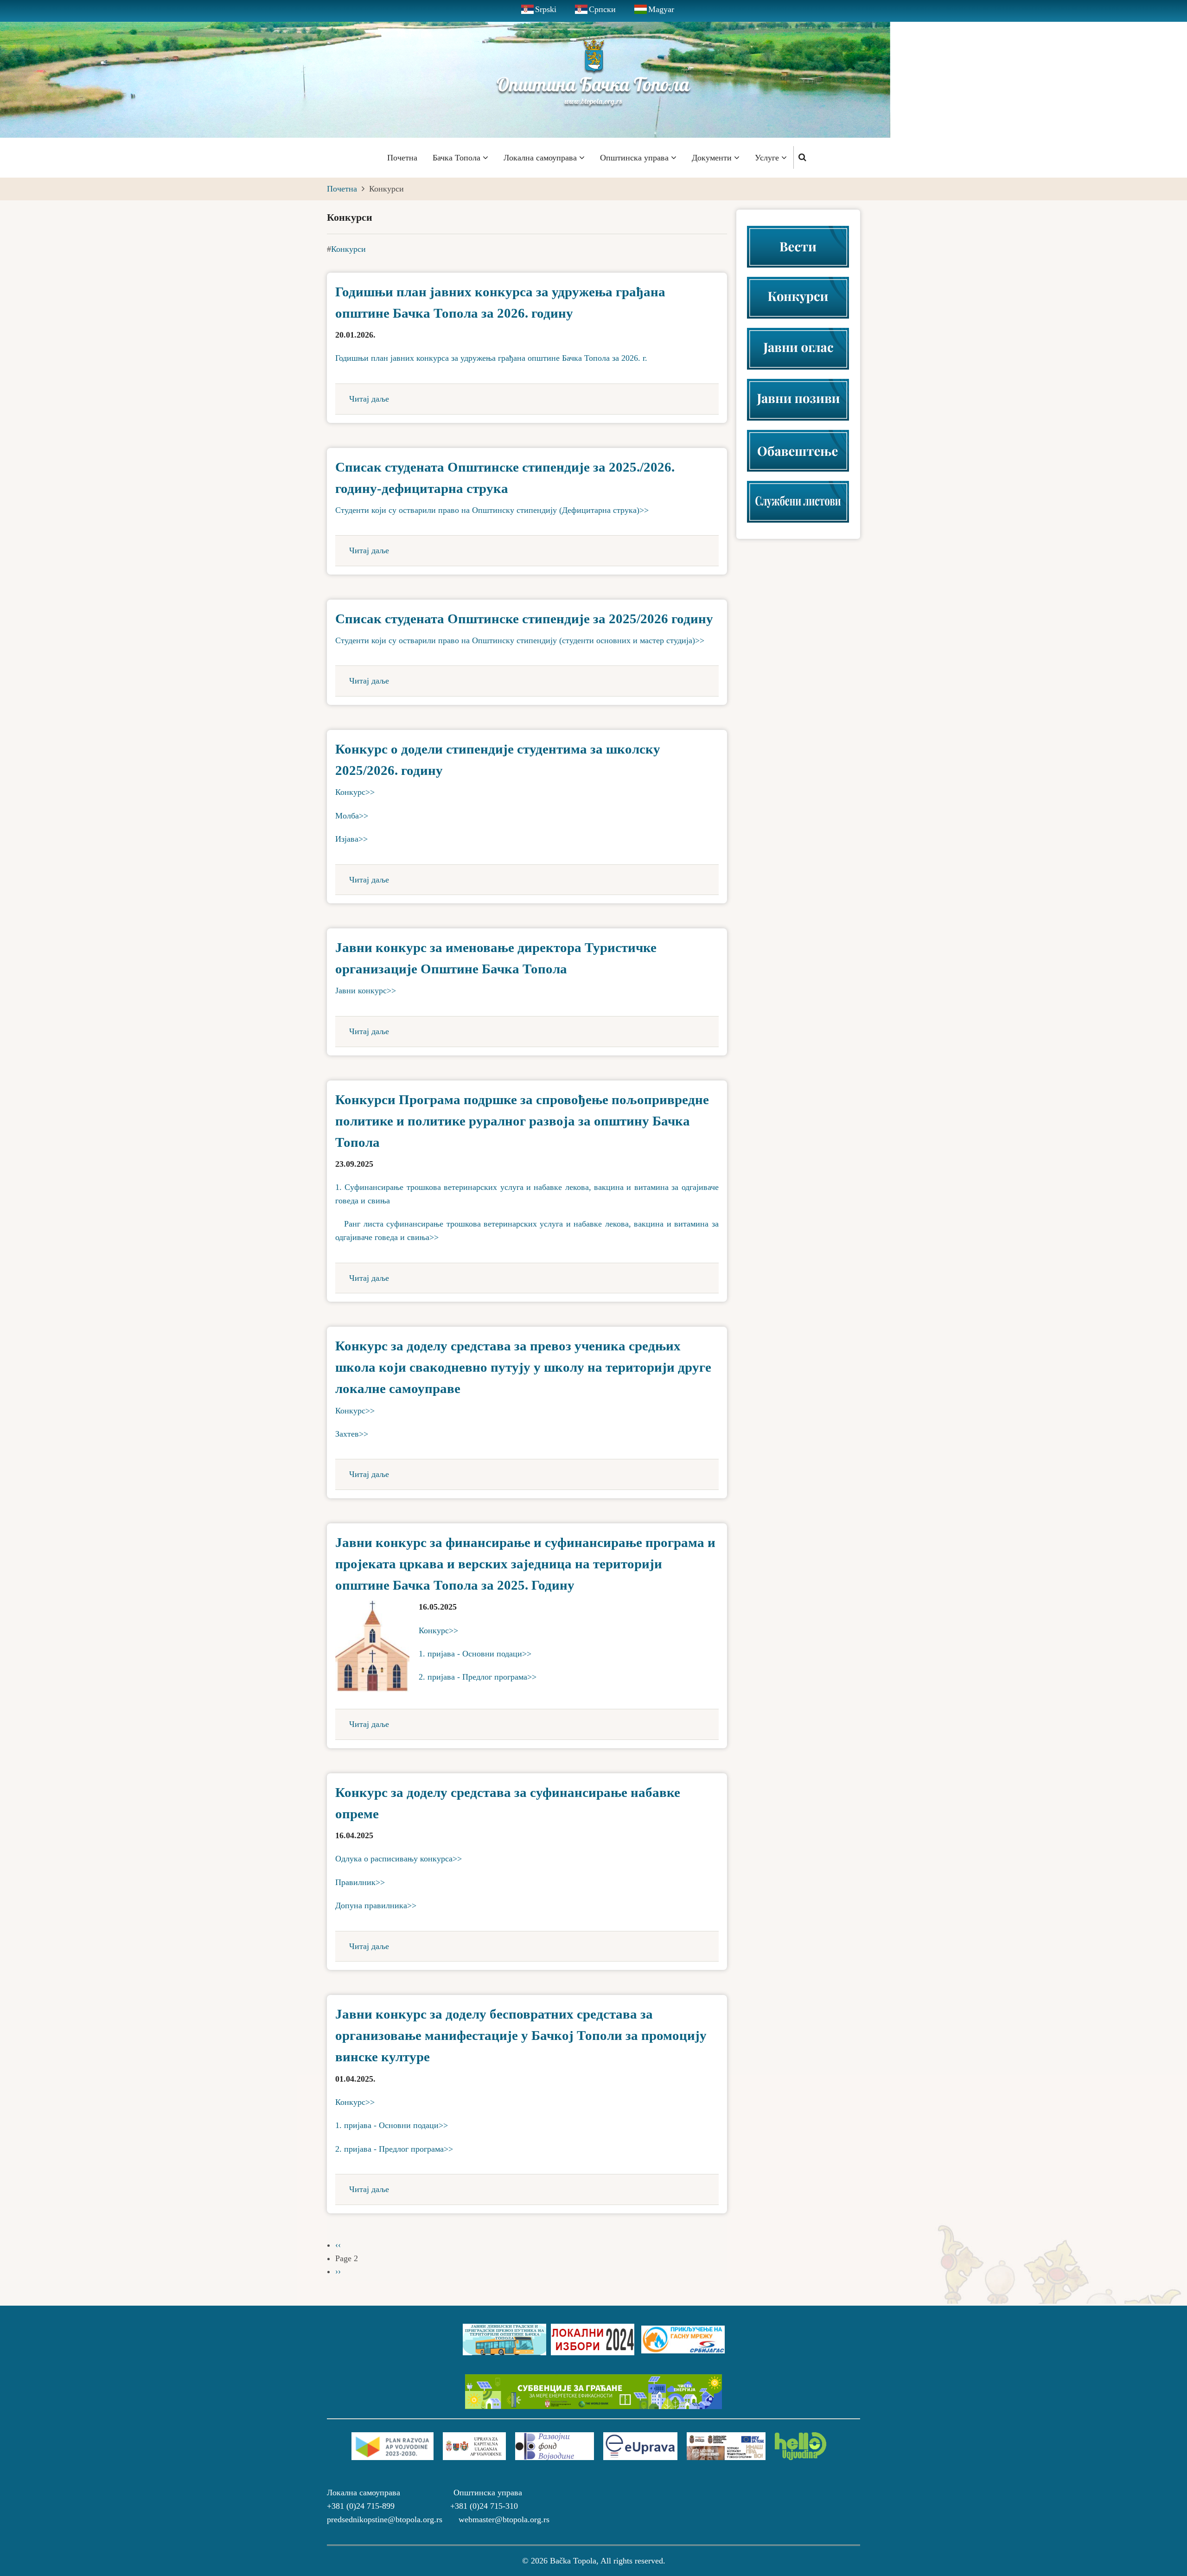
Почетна (402, 158)
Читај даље (369, 399)
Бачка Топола (458, 158)
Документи (713, 158)
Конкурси (348, 249)
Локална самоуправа (541, 158)
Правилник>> (360, 1882)
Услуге (768, 158)
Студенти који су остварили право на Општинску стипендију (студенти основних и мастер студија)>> (520, 640)
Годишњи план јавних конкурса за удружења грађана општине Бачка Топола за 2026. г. (491, 358)
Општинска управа (635, 158)
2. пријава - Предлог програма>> (478, 1677)
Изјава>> (351, 839)
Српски (602, 9)
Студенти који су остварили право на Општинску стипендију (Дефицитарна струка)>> (492, 510)
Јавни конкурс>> (366, 991)
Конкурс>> (355, 792)
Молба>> (352, 816)
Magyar (661, 9)
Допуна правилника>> (376, 1905)
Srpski (546, 9)
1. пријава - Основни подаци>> (475, 1654)
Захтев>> (352, 1434)
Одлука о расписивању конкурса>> (399, 1859)
